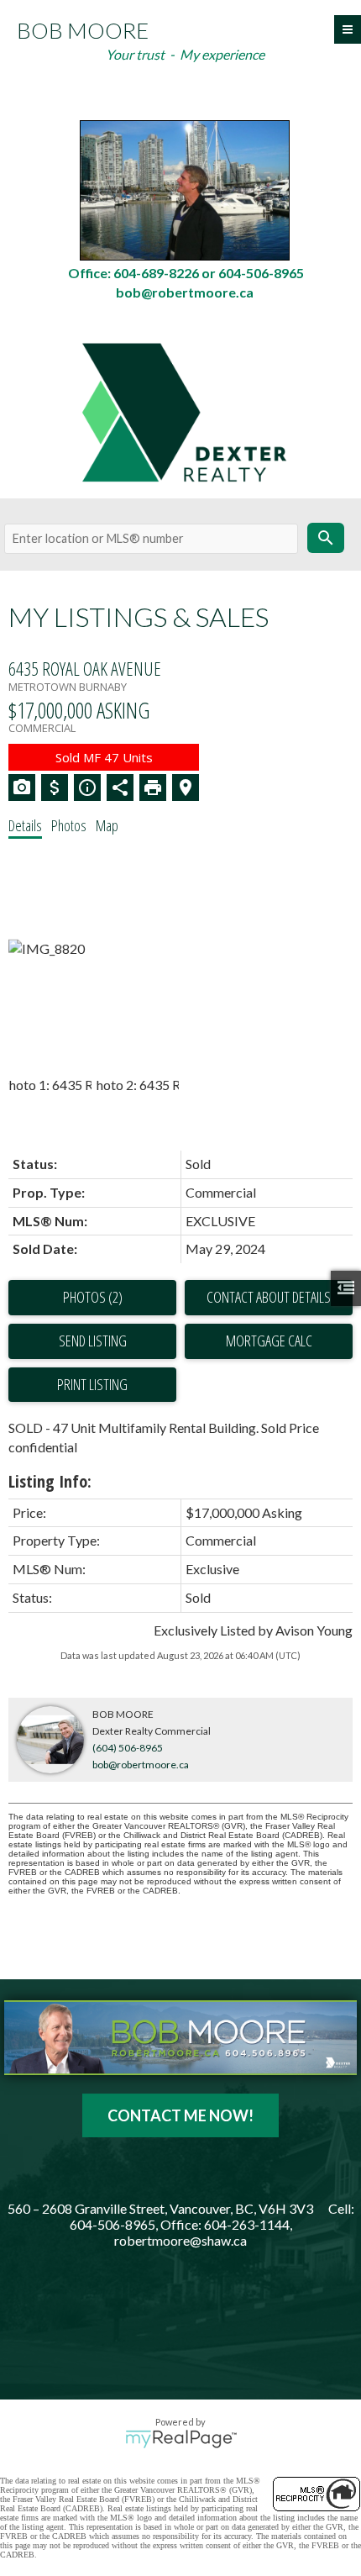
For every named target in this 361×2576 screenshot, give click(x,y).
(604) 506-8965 (128, 1748)
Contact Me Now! (180, 2115)
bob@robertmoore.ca (141, 1765)
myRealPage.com (181, 2439)
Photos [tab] (69, 825)
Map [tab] (107, 825)
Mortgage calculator (269, 1341)
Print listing (92, 1384)
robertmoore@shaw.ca (180, 2240)
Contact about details (269, 1297)
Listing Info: (50, 1481)
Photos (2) (93, 1297)
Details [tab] (25, 825)
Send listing (93, 1341)
